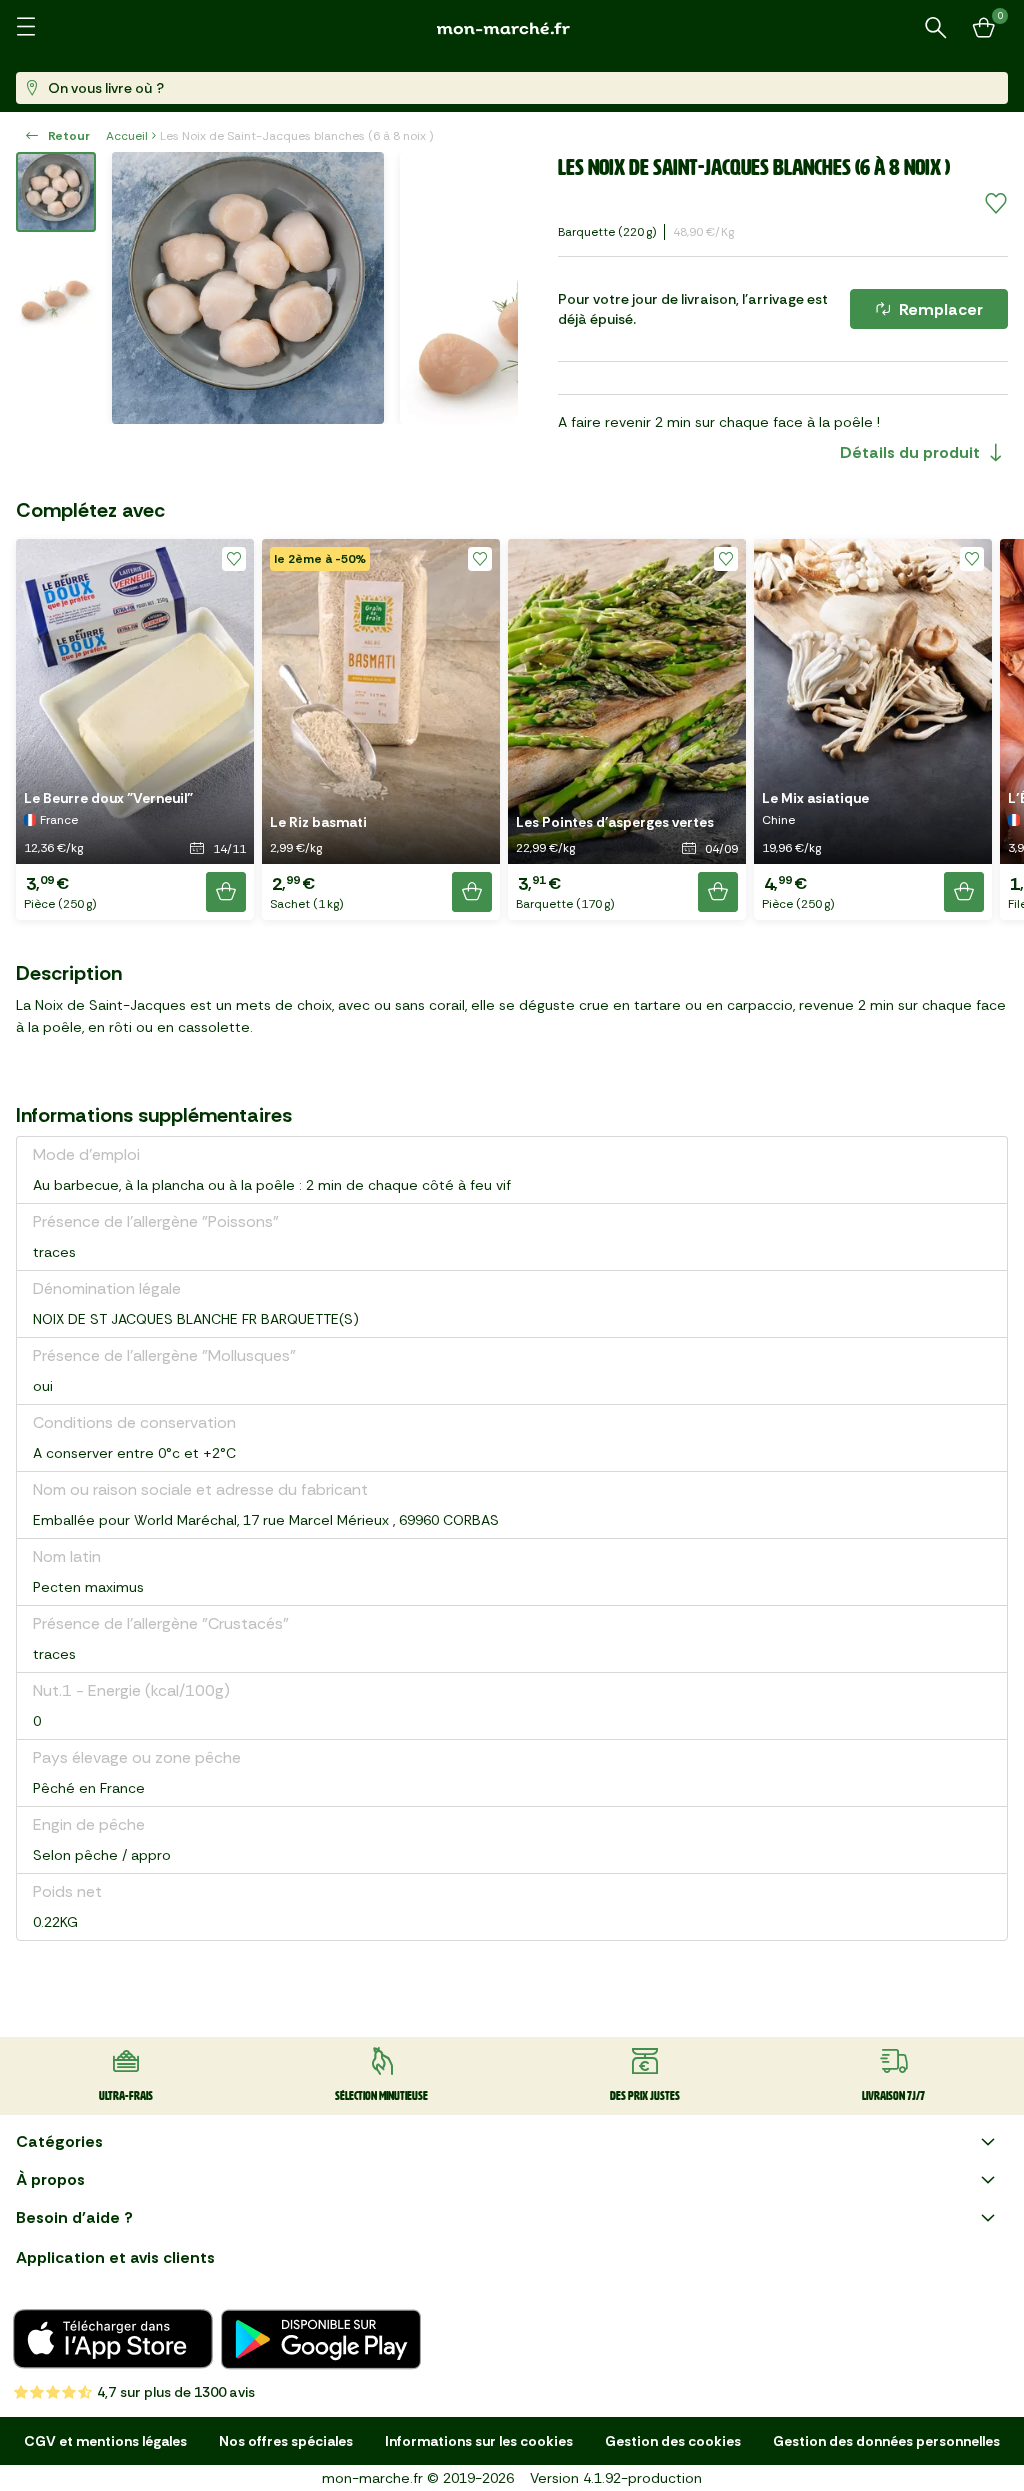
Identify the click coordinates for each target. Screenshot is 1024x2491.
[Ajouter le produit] (226, 892)
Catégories (59, 2141)
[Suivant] (490, 288)
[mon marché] (512, 28)
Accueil (127, 136)
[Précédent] (140, 288)
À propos (50, 2179)
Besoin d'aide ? (74, 2217)
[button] (135, 729)
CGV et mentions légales (105, 2441)
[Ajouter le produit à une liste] (996, 204)
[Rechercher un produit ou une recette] (936, 28)
